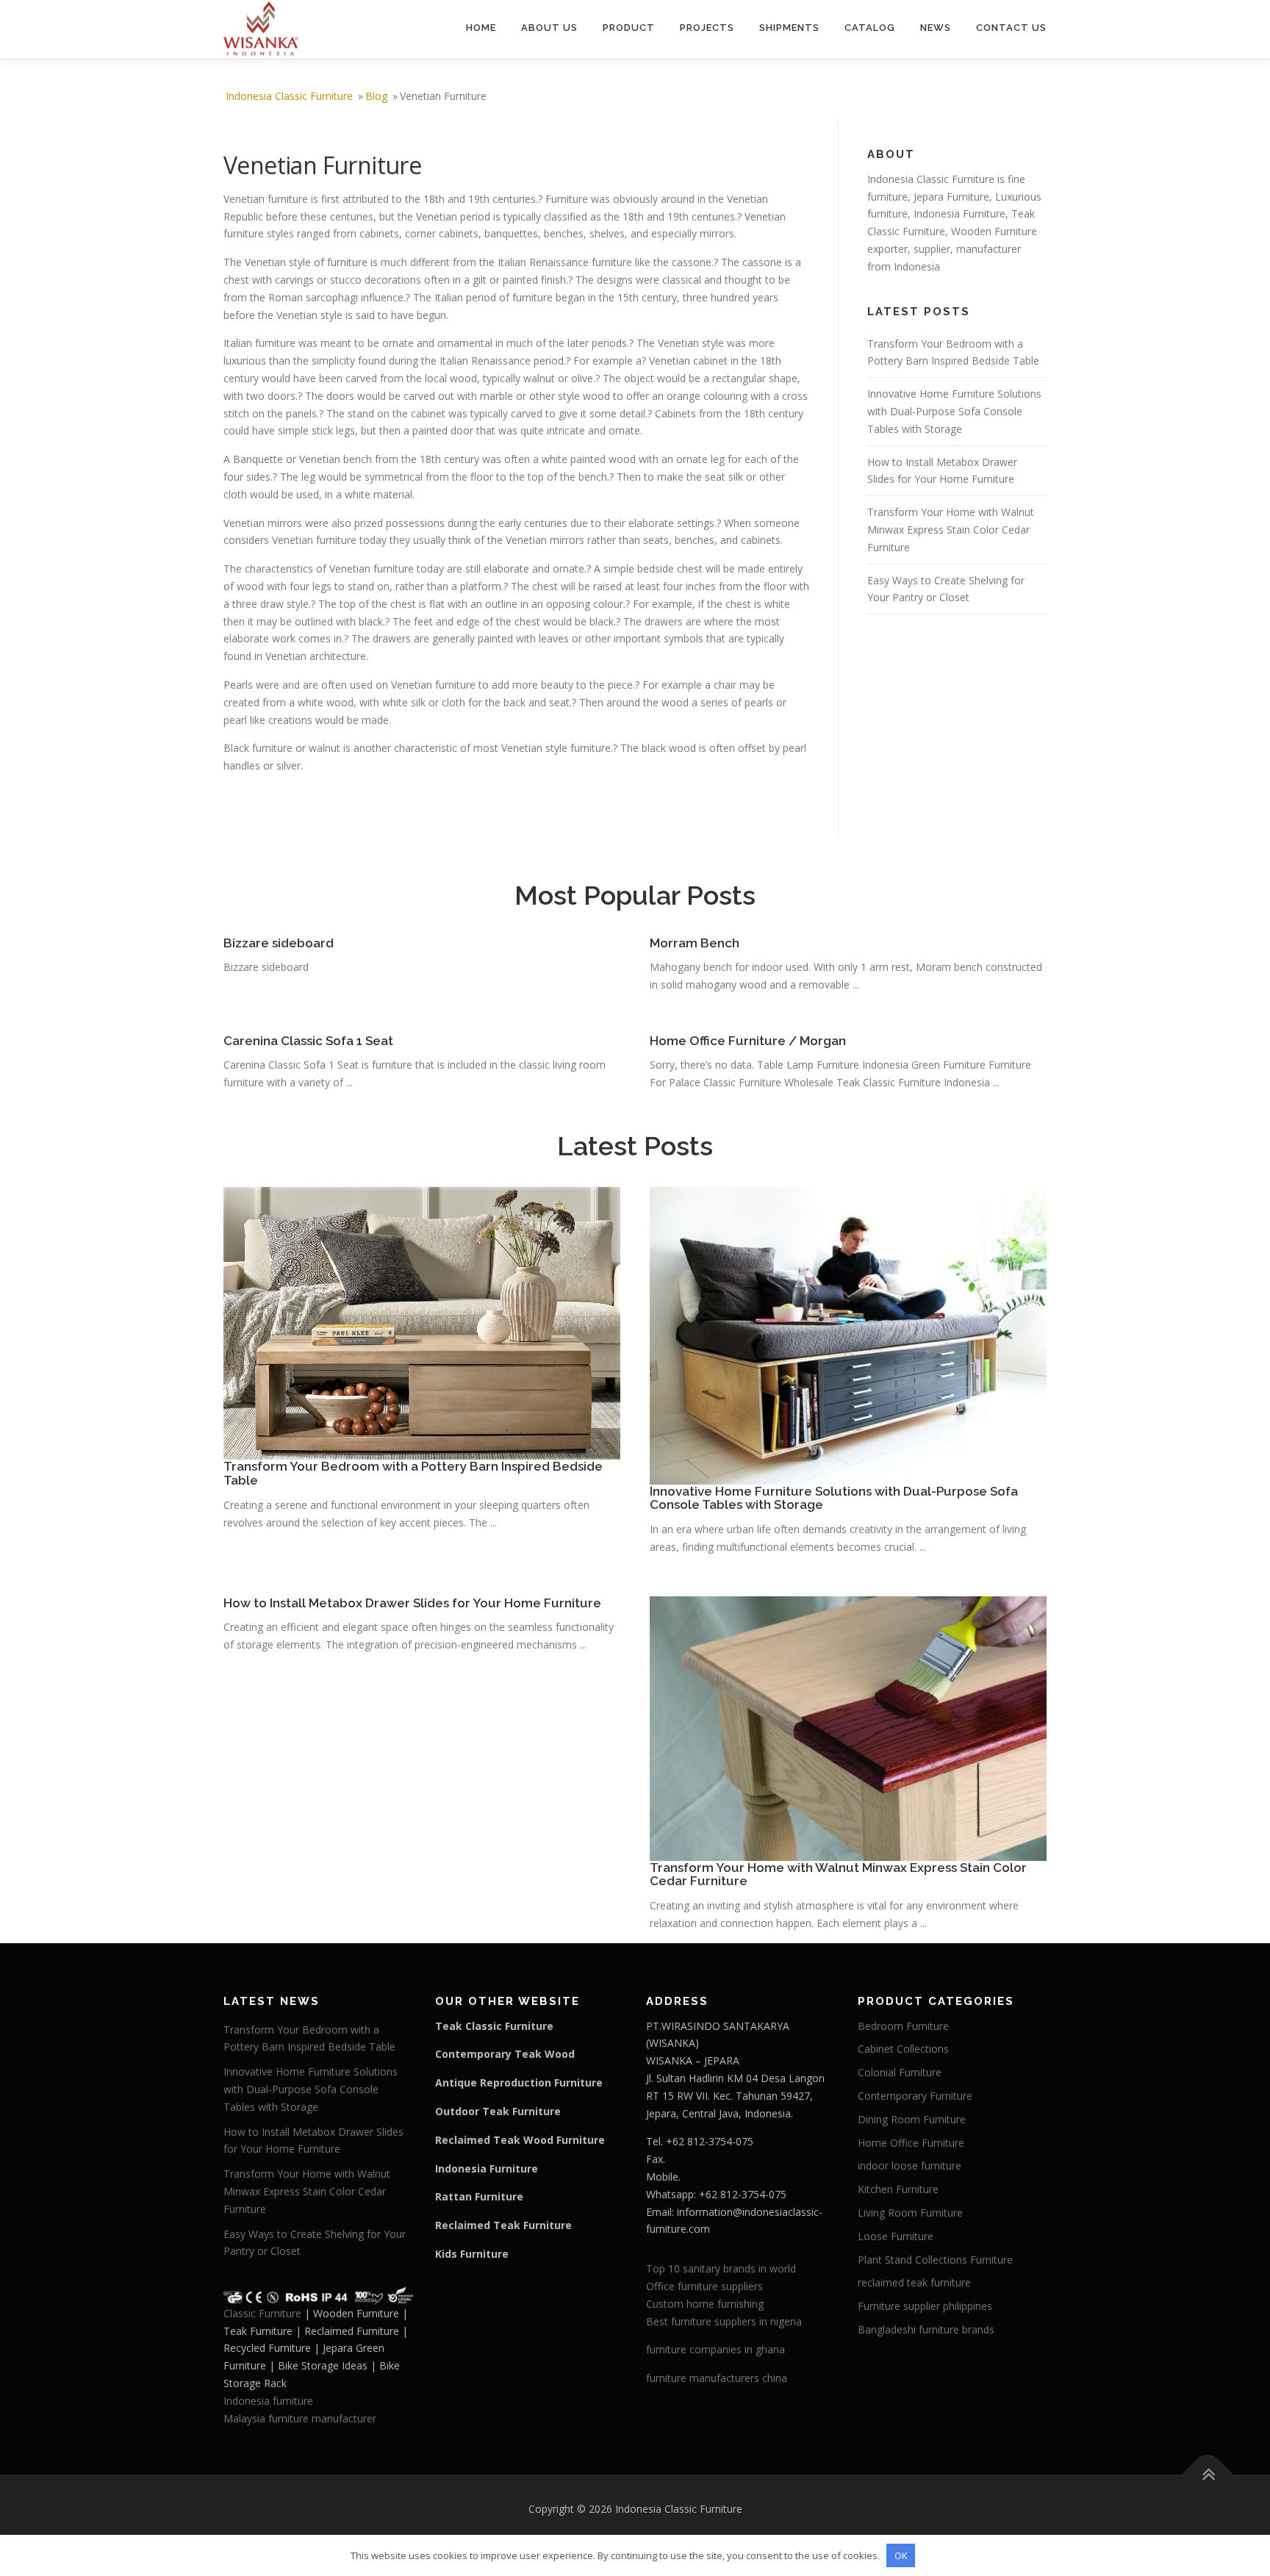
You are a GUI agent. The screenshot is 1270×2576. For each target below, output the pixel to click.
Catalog (870, 28)
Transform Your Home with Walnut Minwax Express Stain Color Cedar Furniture (951, 530)
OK (901, 2555)
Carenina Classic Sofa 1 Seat (308, 1041)
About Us (549, 28)
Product (629, 28)
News (936, 28)
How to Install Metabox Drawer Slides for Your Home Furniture (412, 1603)
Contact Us (1011, 28)
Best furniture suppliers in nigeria (724, 2321)
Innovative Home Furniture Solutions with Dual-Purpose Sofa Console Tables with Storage (954, 411)
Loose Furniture (896, 2236)
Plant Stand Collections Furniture (935, 2260)
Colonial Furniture (900, 2072)
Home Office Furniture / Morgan (748, 1041)
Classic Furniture (262, 2313)
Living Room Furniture (910, 2213)
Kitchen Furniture (898, 2189)
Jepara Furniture (951, 197)
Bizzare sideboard (279, 943)
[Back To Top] (1208, 2475)
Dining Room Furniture (912, 2119)
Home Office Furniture (911, 2143)
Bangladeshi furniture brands (926, 2329)
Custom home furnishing (705, 2304)
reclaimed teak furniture (914, 2282)
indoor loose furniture (910, 2166)
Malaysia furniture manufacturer (300, 2418)
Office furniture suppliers (704, 2286)
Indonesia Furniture (959, 214)
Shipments (789, 28)
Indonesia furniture (268, 2401)
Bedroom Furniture (903, 2026)
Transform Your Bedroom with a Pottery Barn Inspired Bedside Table (413, 1473)
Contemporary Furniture (915, 2096)
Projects (707, 28)
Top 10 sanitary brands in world (721, 2268)
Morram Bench (695, 943)
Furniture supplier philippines (925, 2306)
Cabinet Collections (903, 2049)
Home (481, 28)
